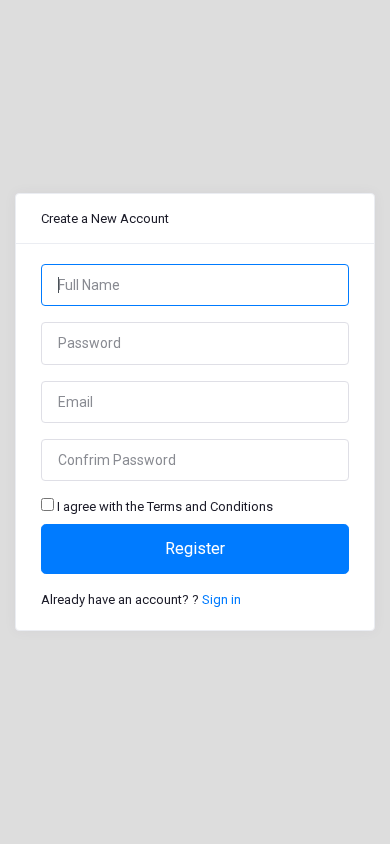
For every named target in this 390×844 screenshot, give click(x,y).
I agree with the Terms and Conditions (165, 506)
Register (195, 548)
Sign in (221, 599)
